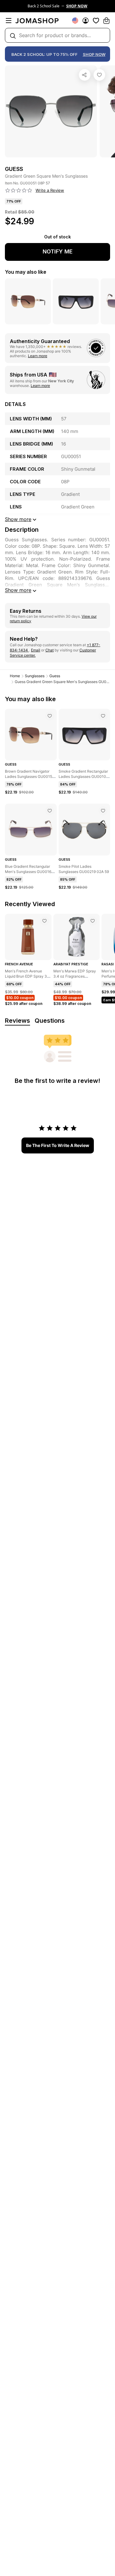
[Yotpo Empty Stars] (19, 191)
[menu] (9, 21)
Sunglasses (35, 676)
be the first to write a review (58, 1145)
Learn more (38, 356)
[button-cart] (106, 21)
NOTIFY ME (58, 251)
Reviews (17, 1021)
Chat (50, 650)
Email (36, 650)
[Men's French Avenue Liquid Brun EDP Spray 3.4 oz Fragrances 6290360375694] (44, 921)
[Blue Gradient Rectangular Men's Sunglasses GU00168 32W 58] (50, 811)
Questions (50, 1021)
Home (15, 676)
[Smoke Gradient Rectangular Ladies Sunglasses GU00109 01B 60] (103, 716)
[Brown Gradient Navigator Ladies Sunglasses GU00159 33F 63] (50, 716)
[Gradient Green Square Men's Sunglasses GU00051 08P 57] (99, 75)
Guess (55, 676)
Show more (18, 590)
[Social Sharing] (85, 75)
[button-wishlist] (96, 21)
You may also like (26, 272)
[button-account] (86, 21)
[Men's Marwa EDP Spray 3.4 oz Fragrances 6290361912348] (93, 921)
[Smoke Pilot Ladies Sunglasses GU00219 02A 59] (103, 811)
